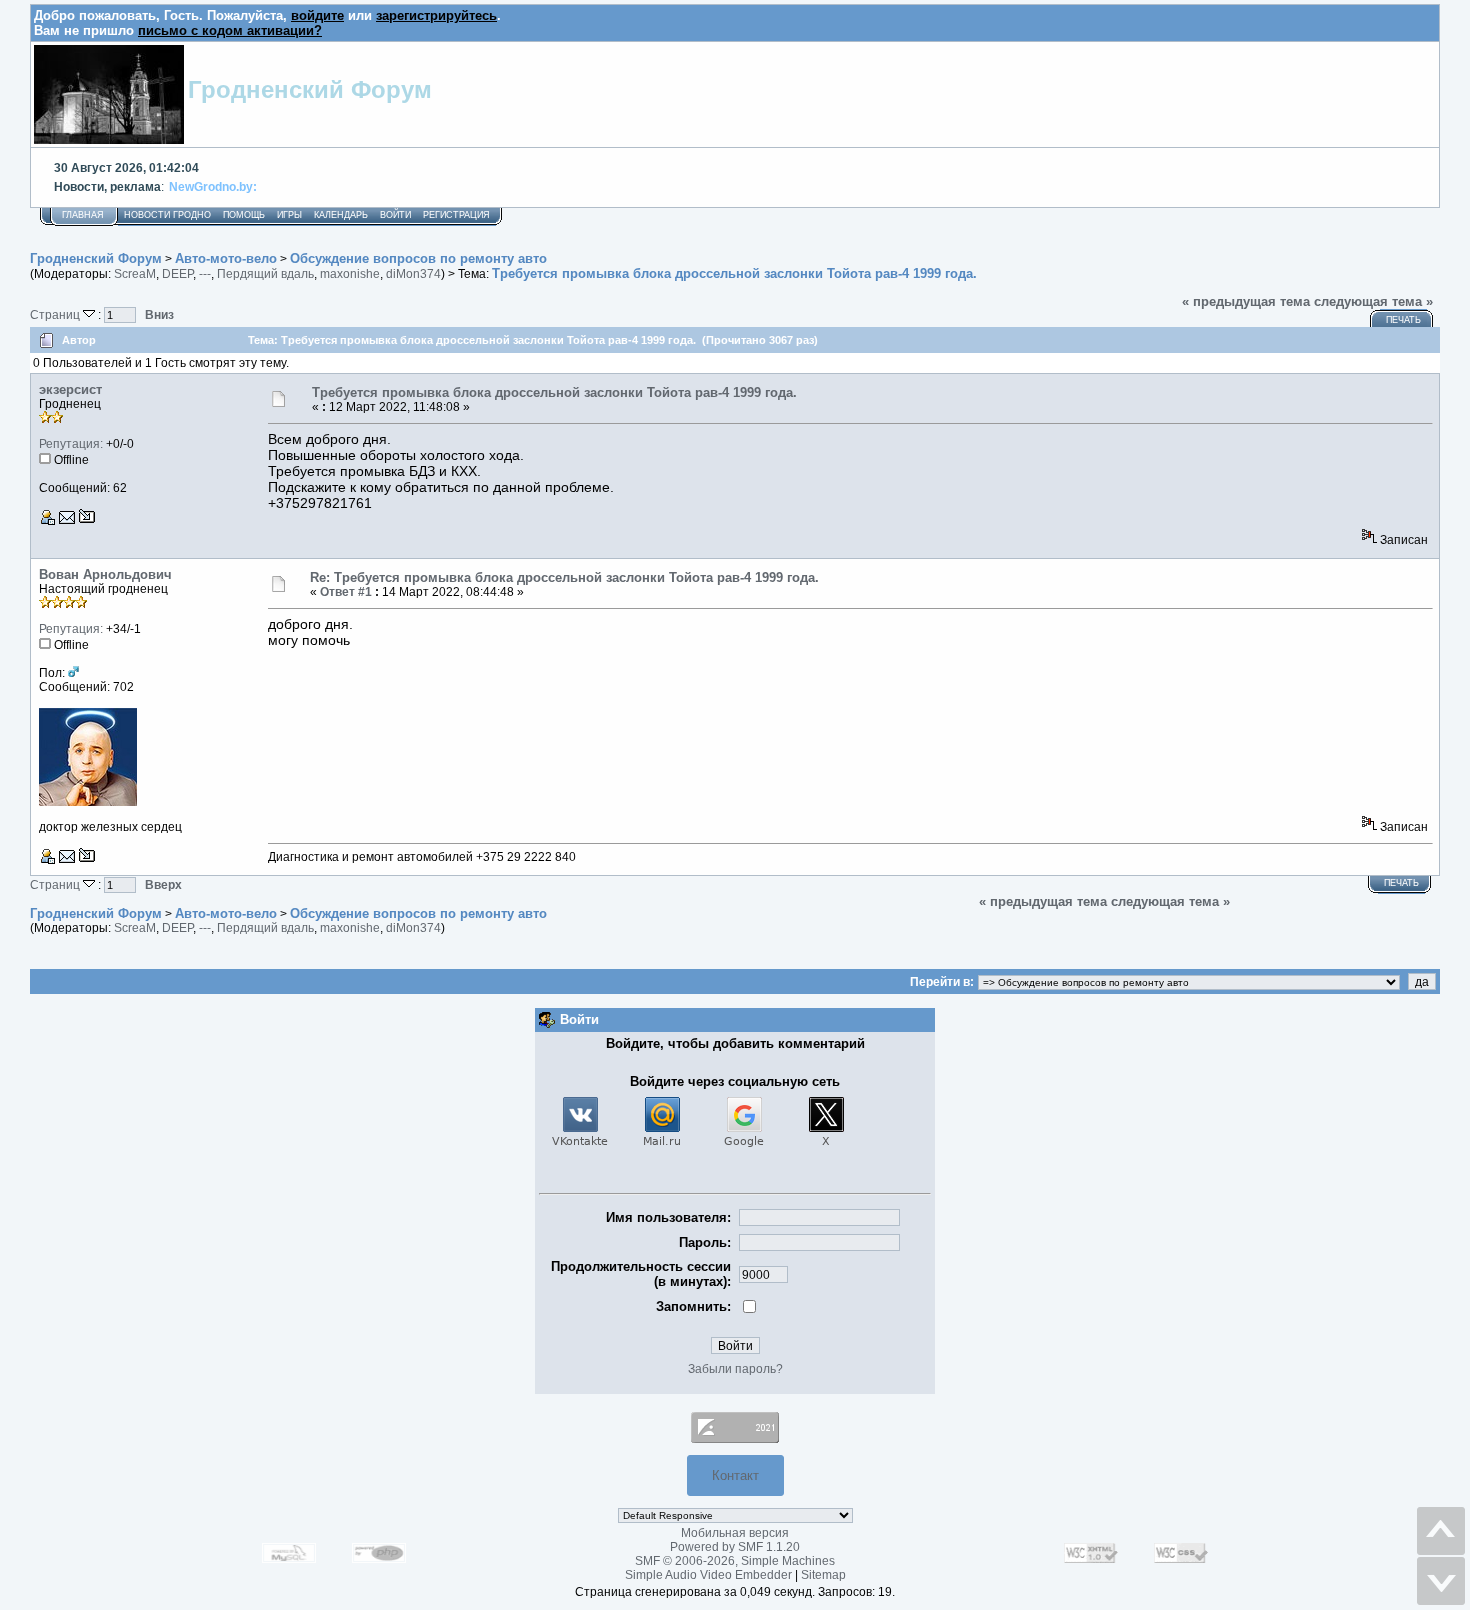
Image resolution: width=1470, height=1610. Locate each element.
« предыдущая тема (1246, 301)
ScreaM (135, 274)
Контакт (735, 1475)
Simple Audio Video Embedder (708, 1575)
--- (205, 274)
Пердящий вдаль (265, 274)
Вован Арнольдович (105, 574)
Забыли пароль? (735, 1369)
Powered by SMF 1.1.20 (735, 1547)
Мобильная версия (735, 1533)
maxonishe (350, 274)
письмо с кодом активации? (230, 30)
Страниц (56, 314)
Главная (83, 215)
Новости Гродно (167, 215)
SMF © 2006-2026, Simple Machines (735, 1561)
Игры (289, 215)
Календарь (341, 215)
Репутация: (71, 444)
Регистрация (456, 215)
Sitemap (823, 1575)
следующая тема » (1373, 301)
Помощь (244, 215)
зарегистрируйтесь (436, 15)
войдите (317, 15)
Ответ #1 (346, 592)
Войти (395, 215)
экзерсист (70, 389)
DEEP (177, 274)
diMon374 (413, 274)
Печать (1403, 320)
